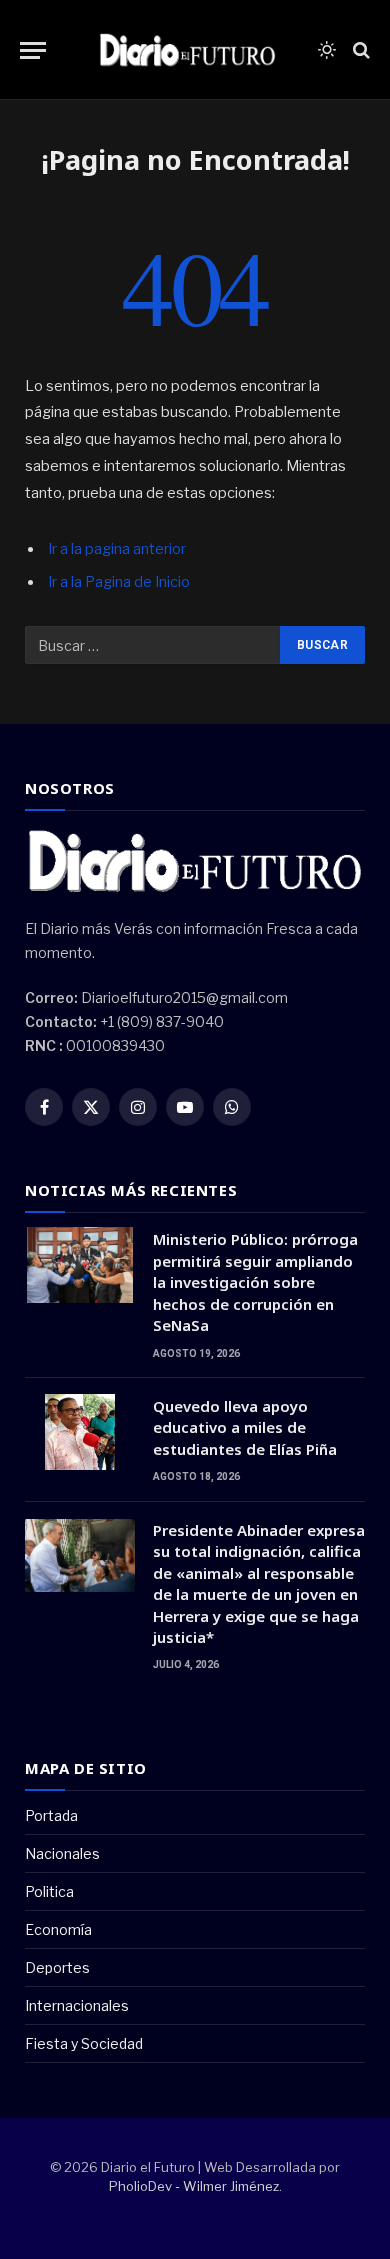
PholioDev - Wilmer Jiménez (194, 2186)
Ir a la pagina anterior (117, 549)
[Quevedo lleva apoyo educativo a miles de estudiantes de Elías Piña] (80, 1432)
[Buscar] (359, 50)
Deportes (57, 1967)
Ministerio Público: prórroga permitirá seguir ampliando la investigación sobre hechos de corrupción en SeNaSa (255, 1282)
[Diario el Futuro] (187, 50)
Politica (49, 1891)
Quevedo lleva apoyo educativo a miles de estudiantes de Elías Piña (245, 1427)
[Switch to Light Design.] (327, 50)
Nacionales (62, 1853)
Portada (51, 1815)
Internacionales (77, 2005)
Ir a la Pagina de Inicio (119, 582)
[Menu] (33, 50)
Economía (58, 1929)
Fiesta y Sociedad (84, 2043)
